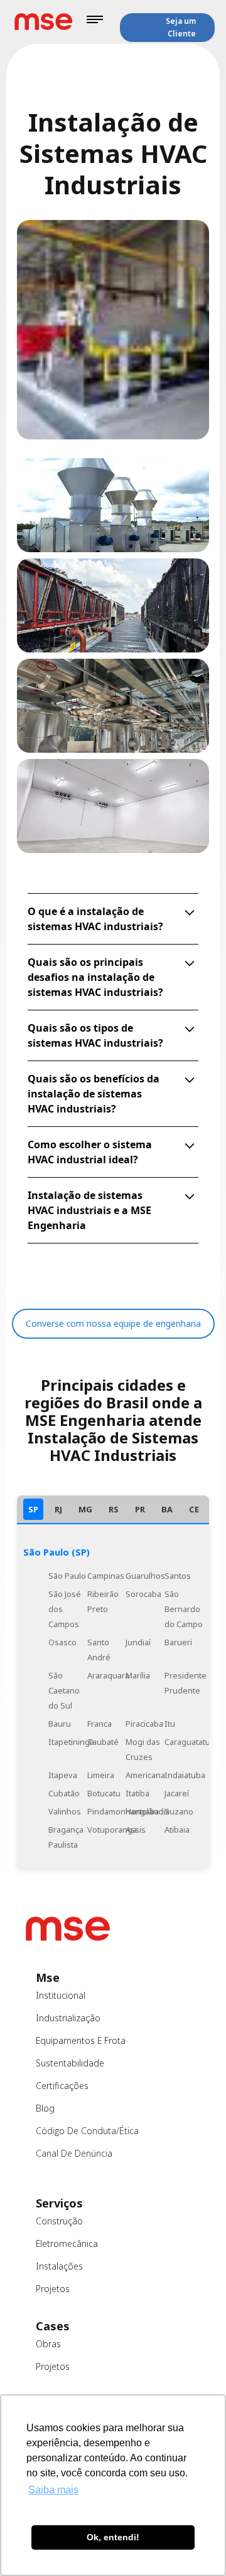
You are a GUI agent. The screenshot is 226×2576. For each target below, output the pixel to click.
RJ (58, 1509)
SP (33, 1509)
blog (45, 2108)
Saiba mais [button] (53, 2490)
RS (114, 1509)
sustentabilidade (70, 2063)
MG (85, 1509)
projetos (53, 2289)
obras (48, 2344)
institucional (61, 1995)
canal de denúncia (74, 2153)
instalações (59, 2266)
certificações (62, 2086)
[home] (43, 22)
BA (167, 1509)
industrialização (68, 2018)
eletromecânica (67, 2244)
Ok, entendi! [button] (113, 2537)
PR (140, 1509)
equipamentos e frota (81, 2040)
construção (59, 2221)
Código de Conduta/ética (87, 2131)
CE (194, 1509)
